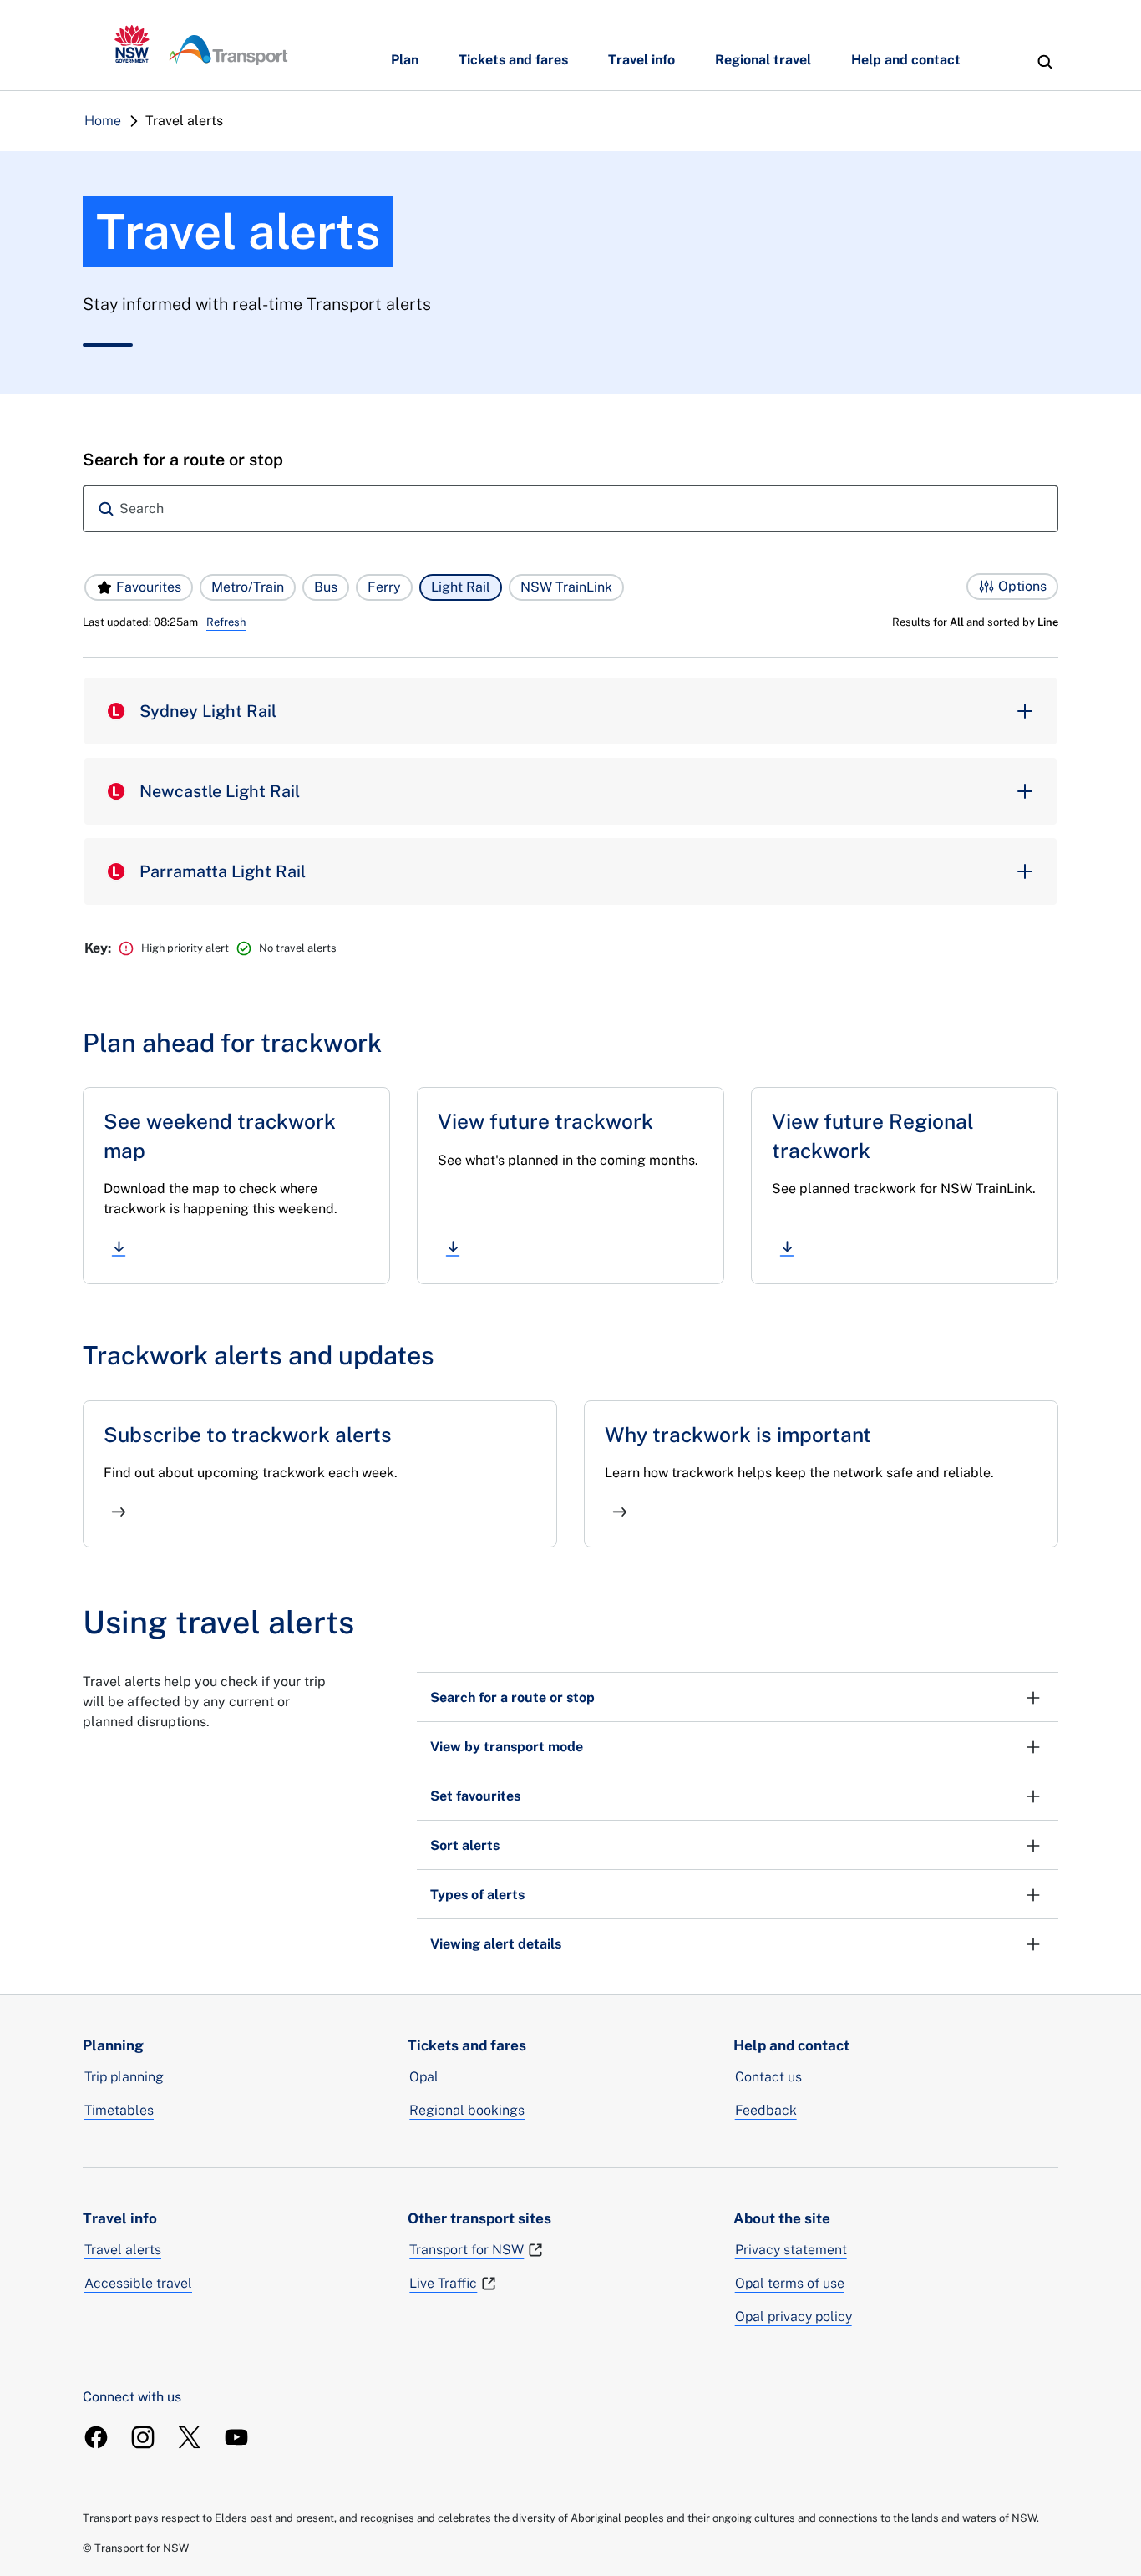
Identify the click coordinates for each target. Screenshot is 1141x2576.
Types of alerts (477, 1895)
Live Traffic (443, 2283)
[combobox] (570, 509)
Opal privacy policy (794, 2317)
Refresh (226, 622)
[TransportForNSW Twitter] (190, 2437)
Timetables (119, 2110)
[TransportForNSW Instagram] (143, 2437)
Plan (405, 60)
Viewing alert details (496, 1944)
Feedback (766, 2110)
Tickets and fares (513, 60)
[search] (1045, 62)
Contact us (768, 2077)
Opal (424, 2077)
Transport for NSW (467, 2250)
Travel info (641, 60)
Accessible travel (138, 2283)
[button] (139, 587)
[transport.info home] (201, 45)
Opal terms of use (790, 2283)
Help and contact (906, 60)
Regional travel (763, 60)
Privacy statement (791, 2250)
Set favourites (475, 1796)
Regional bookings (467, 2110)
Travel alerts (123, 2250)
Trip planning (124, 2077)
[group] (570, 711)
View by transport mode (507, 1747)
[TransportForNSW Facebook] (96, 2437)
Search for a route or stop (512, 1697)
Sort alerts (465, 1845)
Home (103, 121)
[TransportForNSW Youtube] (236, 2437)
